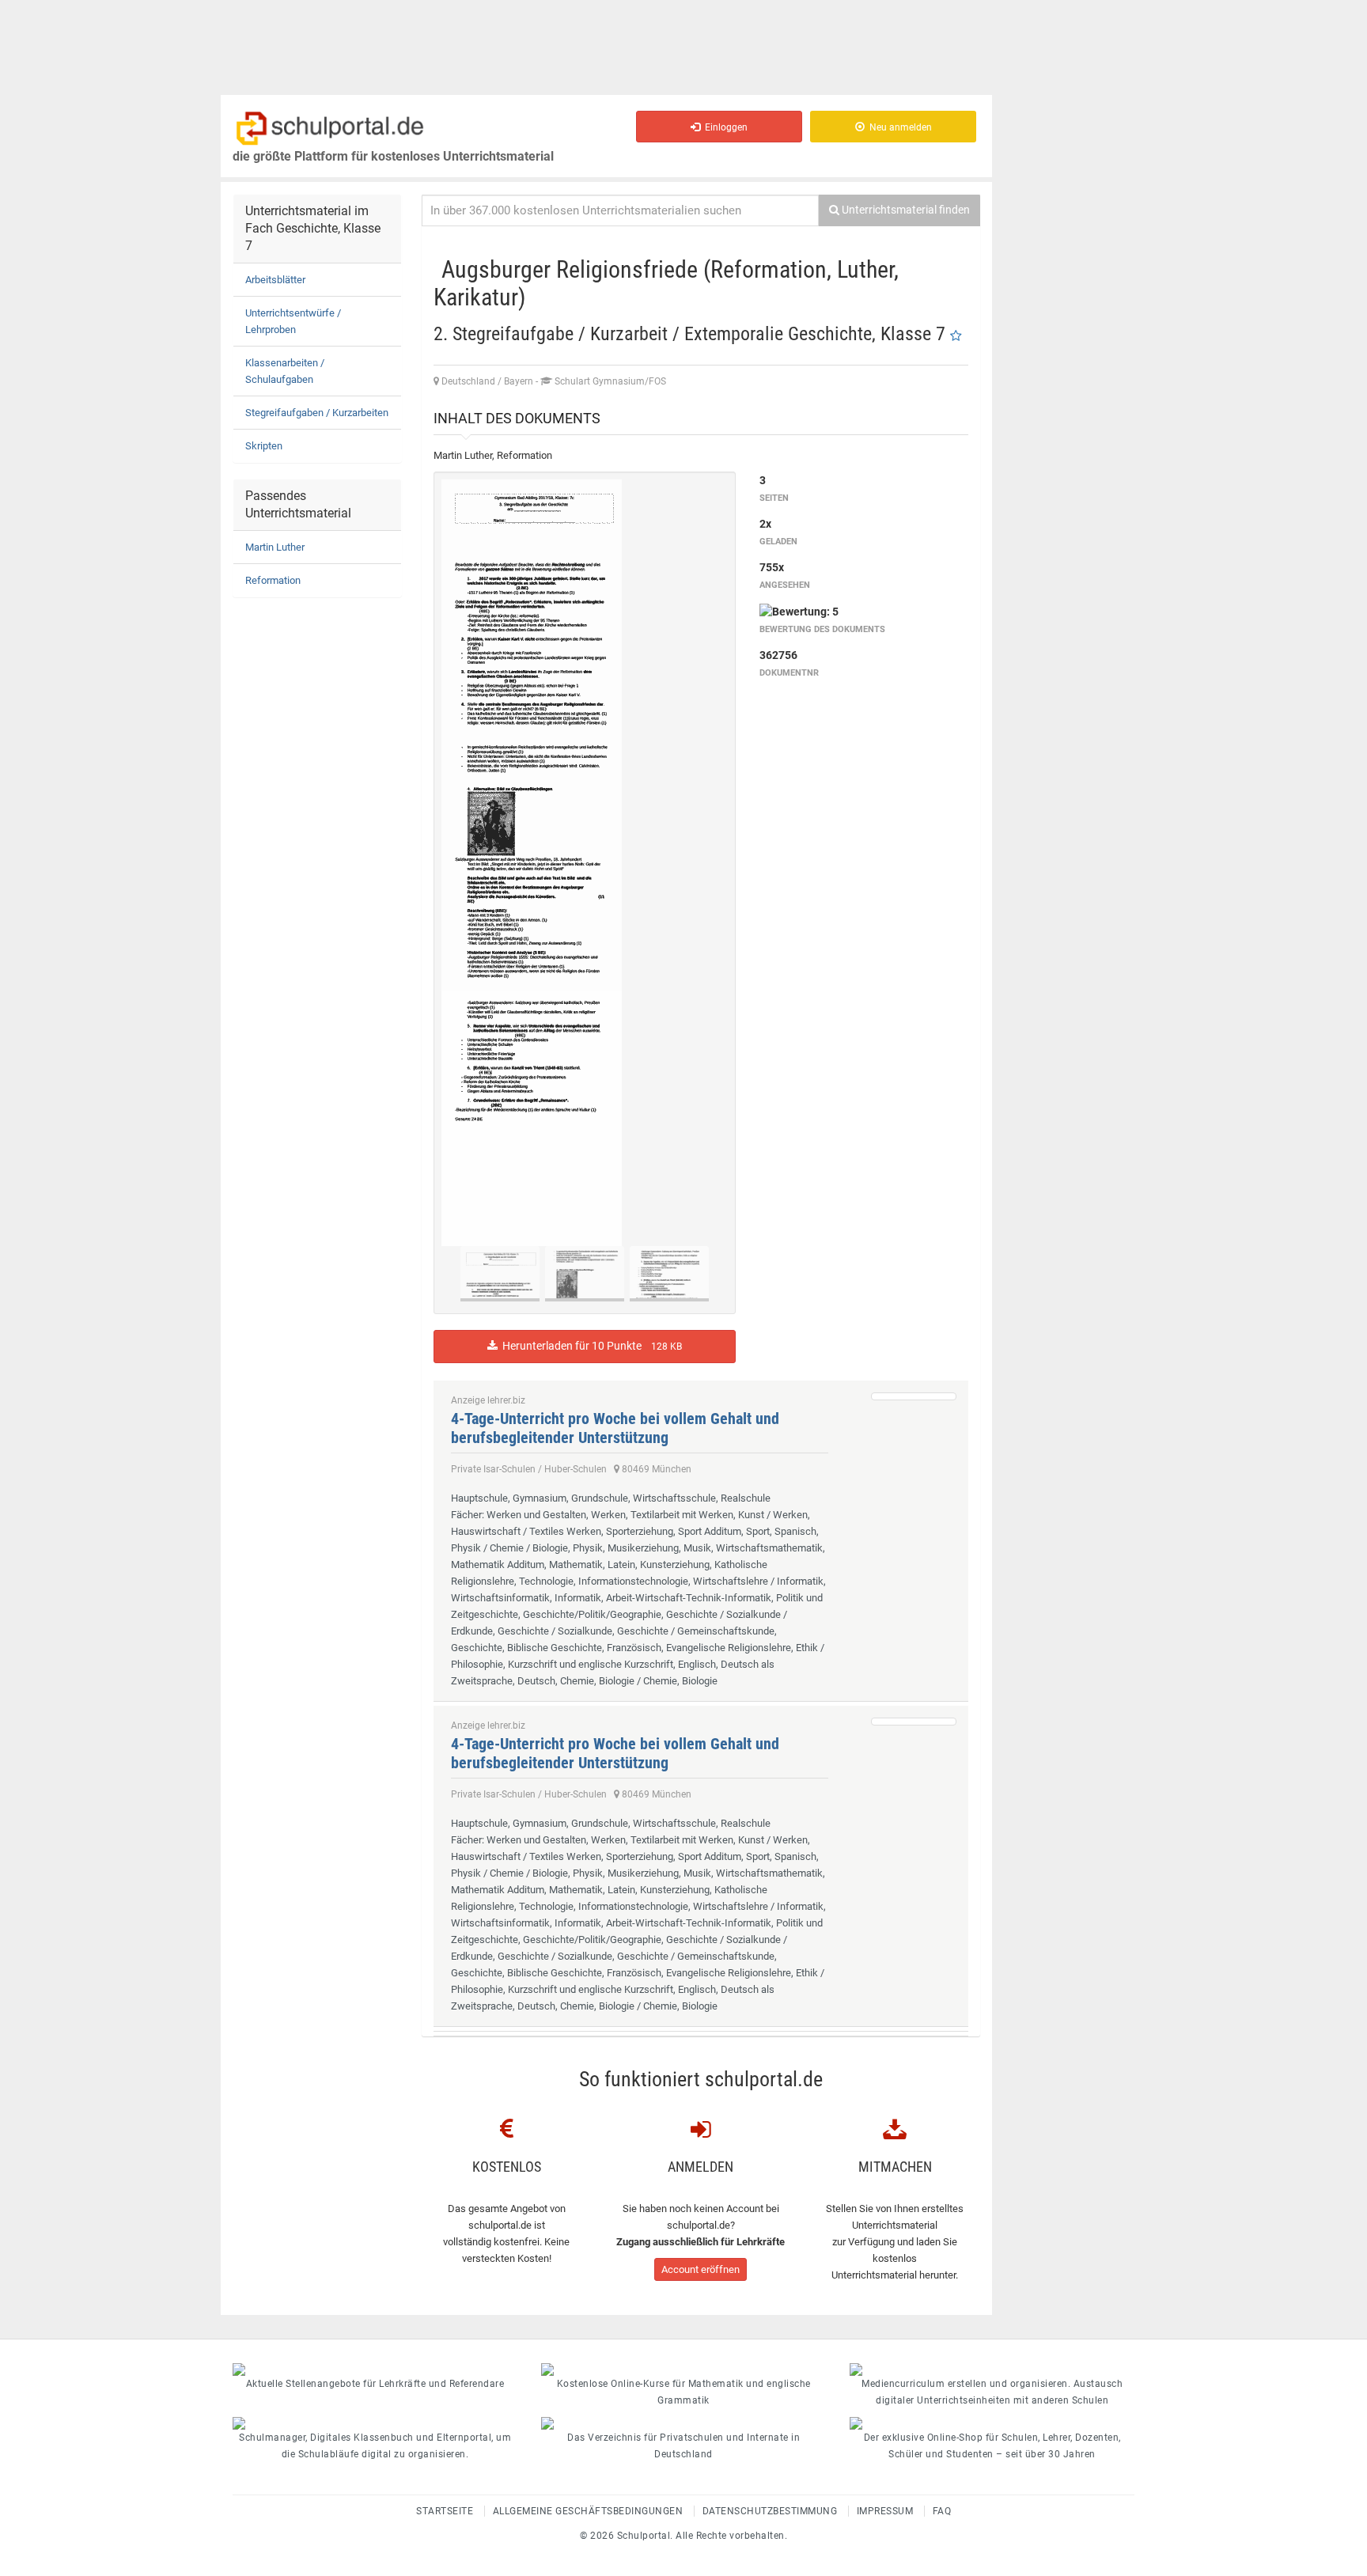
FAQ (942, 2511)
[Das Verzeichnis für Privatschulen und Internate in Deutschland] (683, 2423)
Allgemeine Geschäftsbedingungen (588, 2511)
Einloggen (724, 127)
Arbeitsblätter (275, 280)
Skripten (264, 446)
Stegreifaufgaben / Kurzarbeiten (317, 413)
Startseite (445, 2511)
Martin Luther (275, 547)
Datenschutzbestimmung (770, 2511)
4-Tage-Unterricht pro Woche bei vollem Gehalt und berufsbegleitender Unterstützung (615, 1428)
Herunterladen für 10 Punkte (590, 1346)
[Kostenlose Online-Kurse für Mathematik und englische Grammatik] (683, 2370)
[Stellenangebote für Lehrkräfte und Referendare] (375, 2370)
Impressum (885, 2511)
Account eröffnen (701, 2269)
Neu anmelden (898, 127)
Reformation (273, 580)
